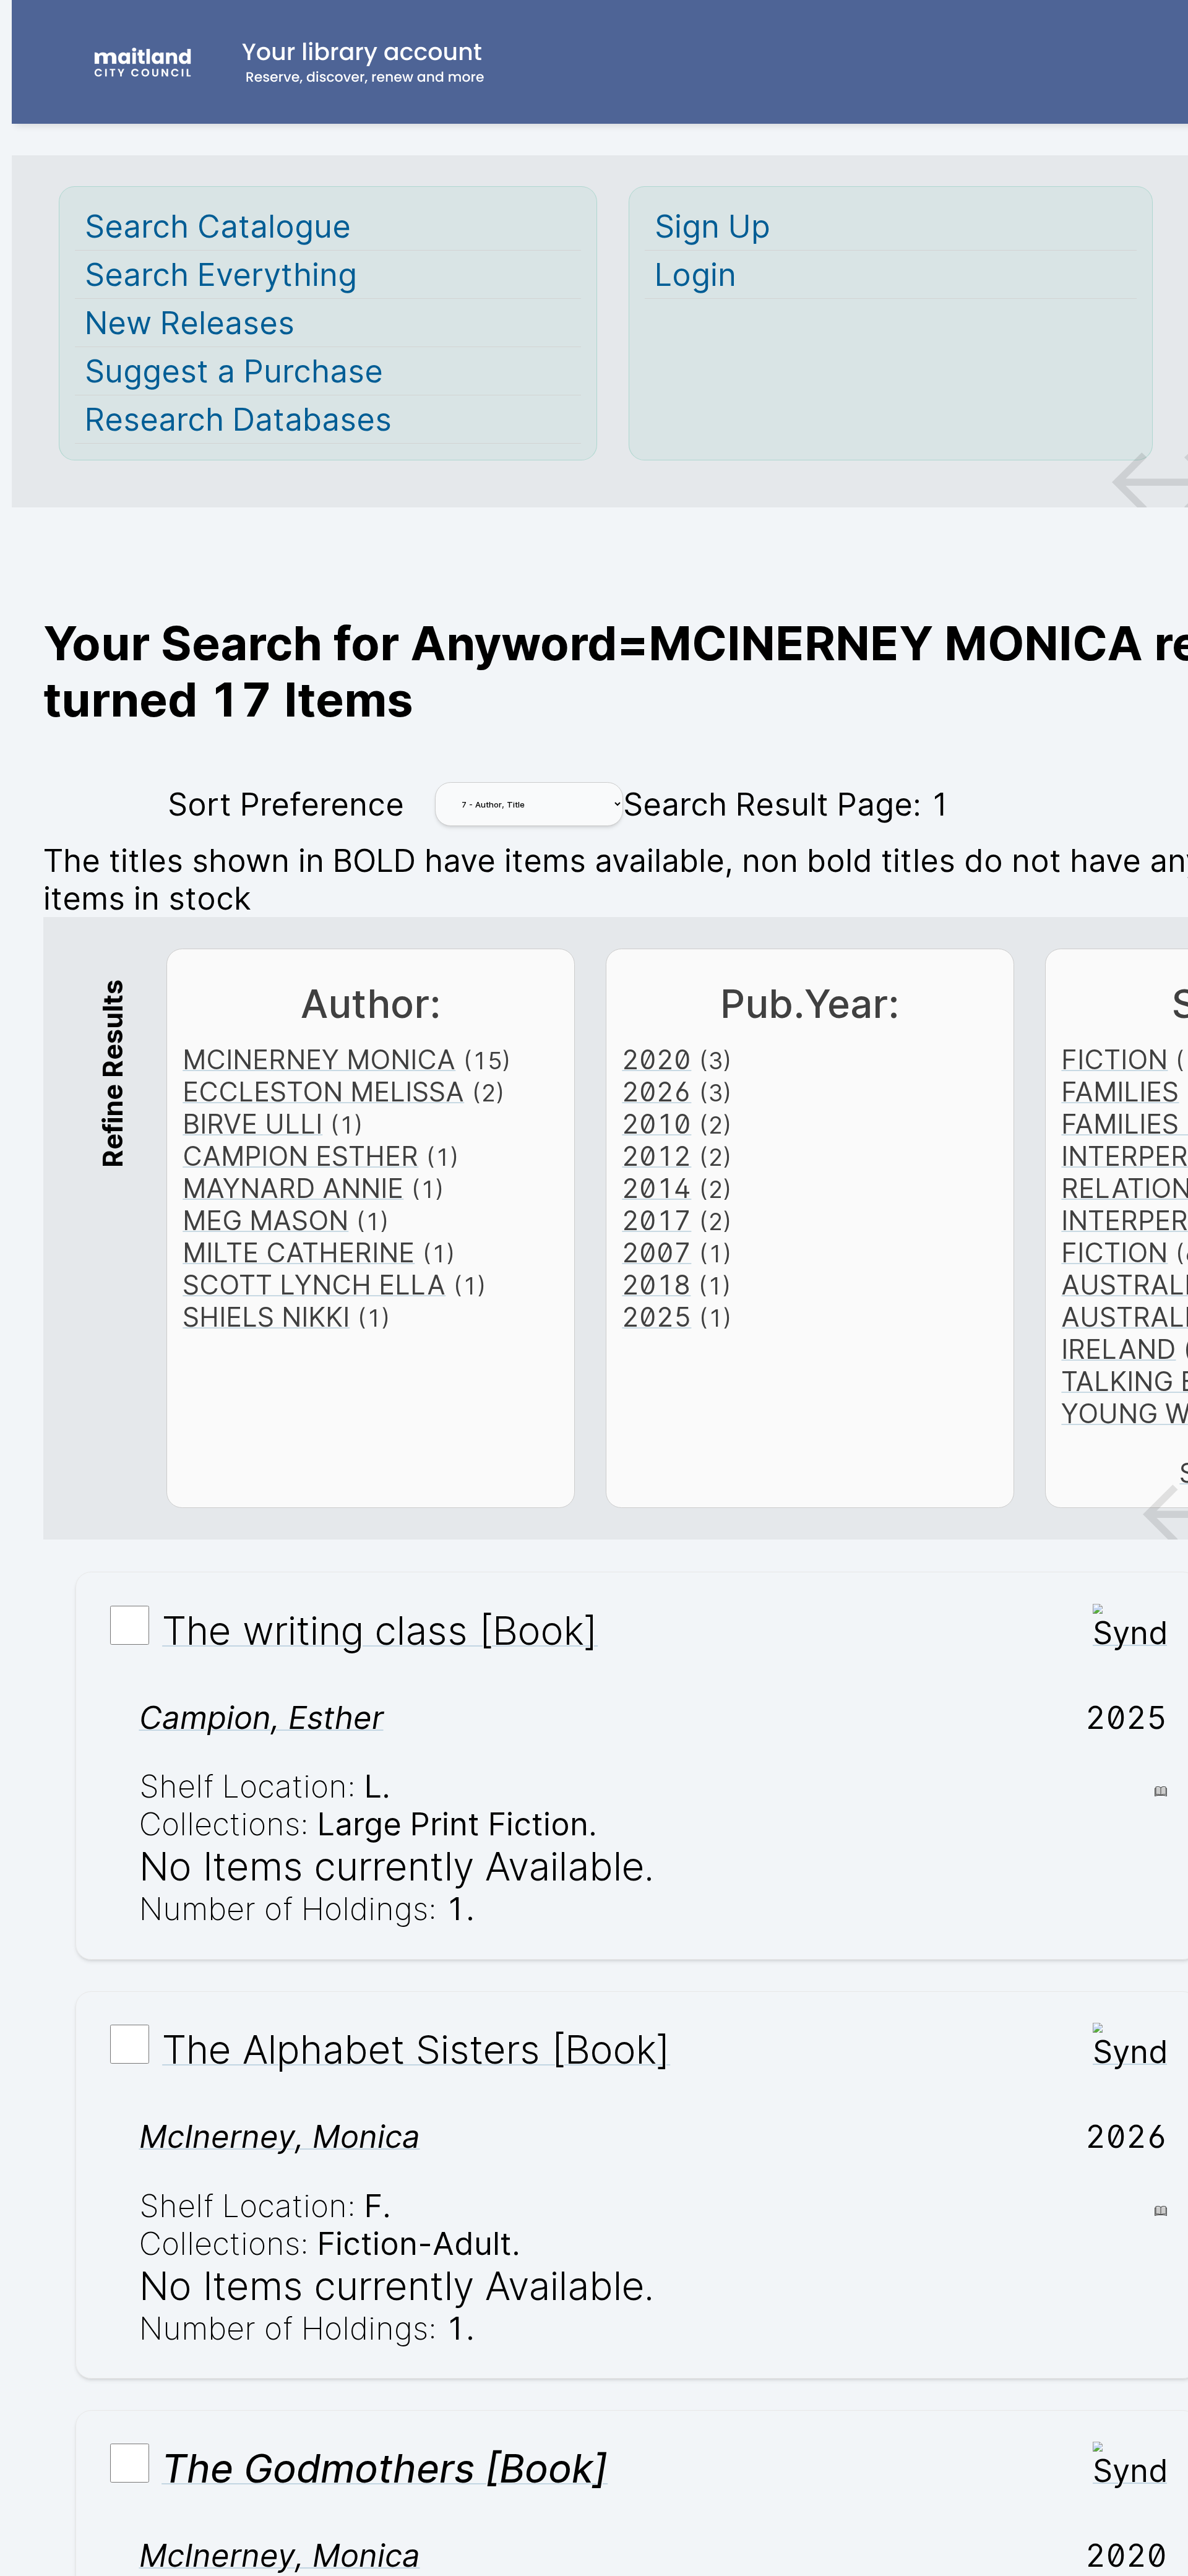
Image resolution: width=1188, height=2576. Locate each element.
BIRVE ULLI (252, 1124)
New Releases (190, 323)
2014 (656, 1188)
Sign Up (712, 226)
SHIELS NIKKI (266, 1317)
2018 (656, 1285)
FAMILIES (1120, 1092)
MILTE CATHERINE (299, 1252)
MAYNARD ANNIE (293, 1188)
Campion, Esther (261, 1717)
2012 (656, 1156)
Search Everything (221, 274)
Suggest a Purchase (234, 371)
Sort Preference (286, 804)
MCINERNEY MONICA (319, 1059)
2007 (656, 1252)
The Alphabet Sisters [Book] (416, 2049)
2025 (656, 1317)
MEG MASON (265, 1220)
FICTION (1114, 1059)
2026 (656, 1092)
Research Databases (238, 419)
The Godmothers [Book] (385, 2468)
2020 (656, 1059)
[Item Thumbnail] (1130, 1633)
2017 (656, 1220)
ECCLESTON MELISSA (323, 1092)
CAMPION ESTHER (300, 1156)
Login (695, 274)
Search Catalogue (218, 226)
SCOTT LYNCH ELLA (314, 1285)
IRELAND (1118, 1349)
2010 (656, 1124)
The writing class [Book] (380, 1630)
